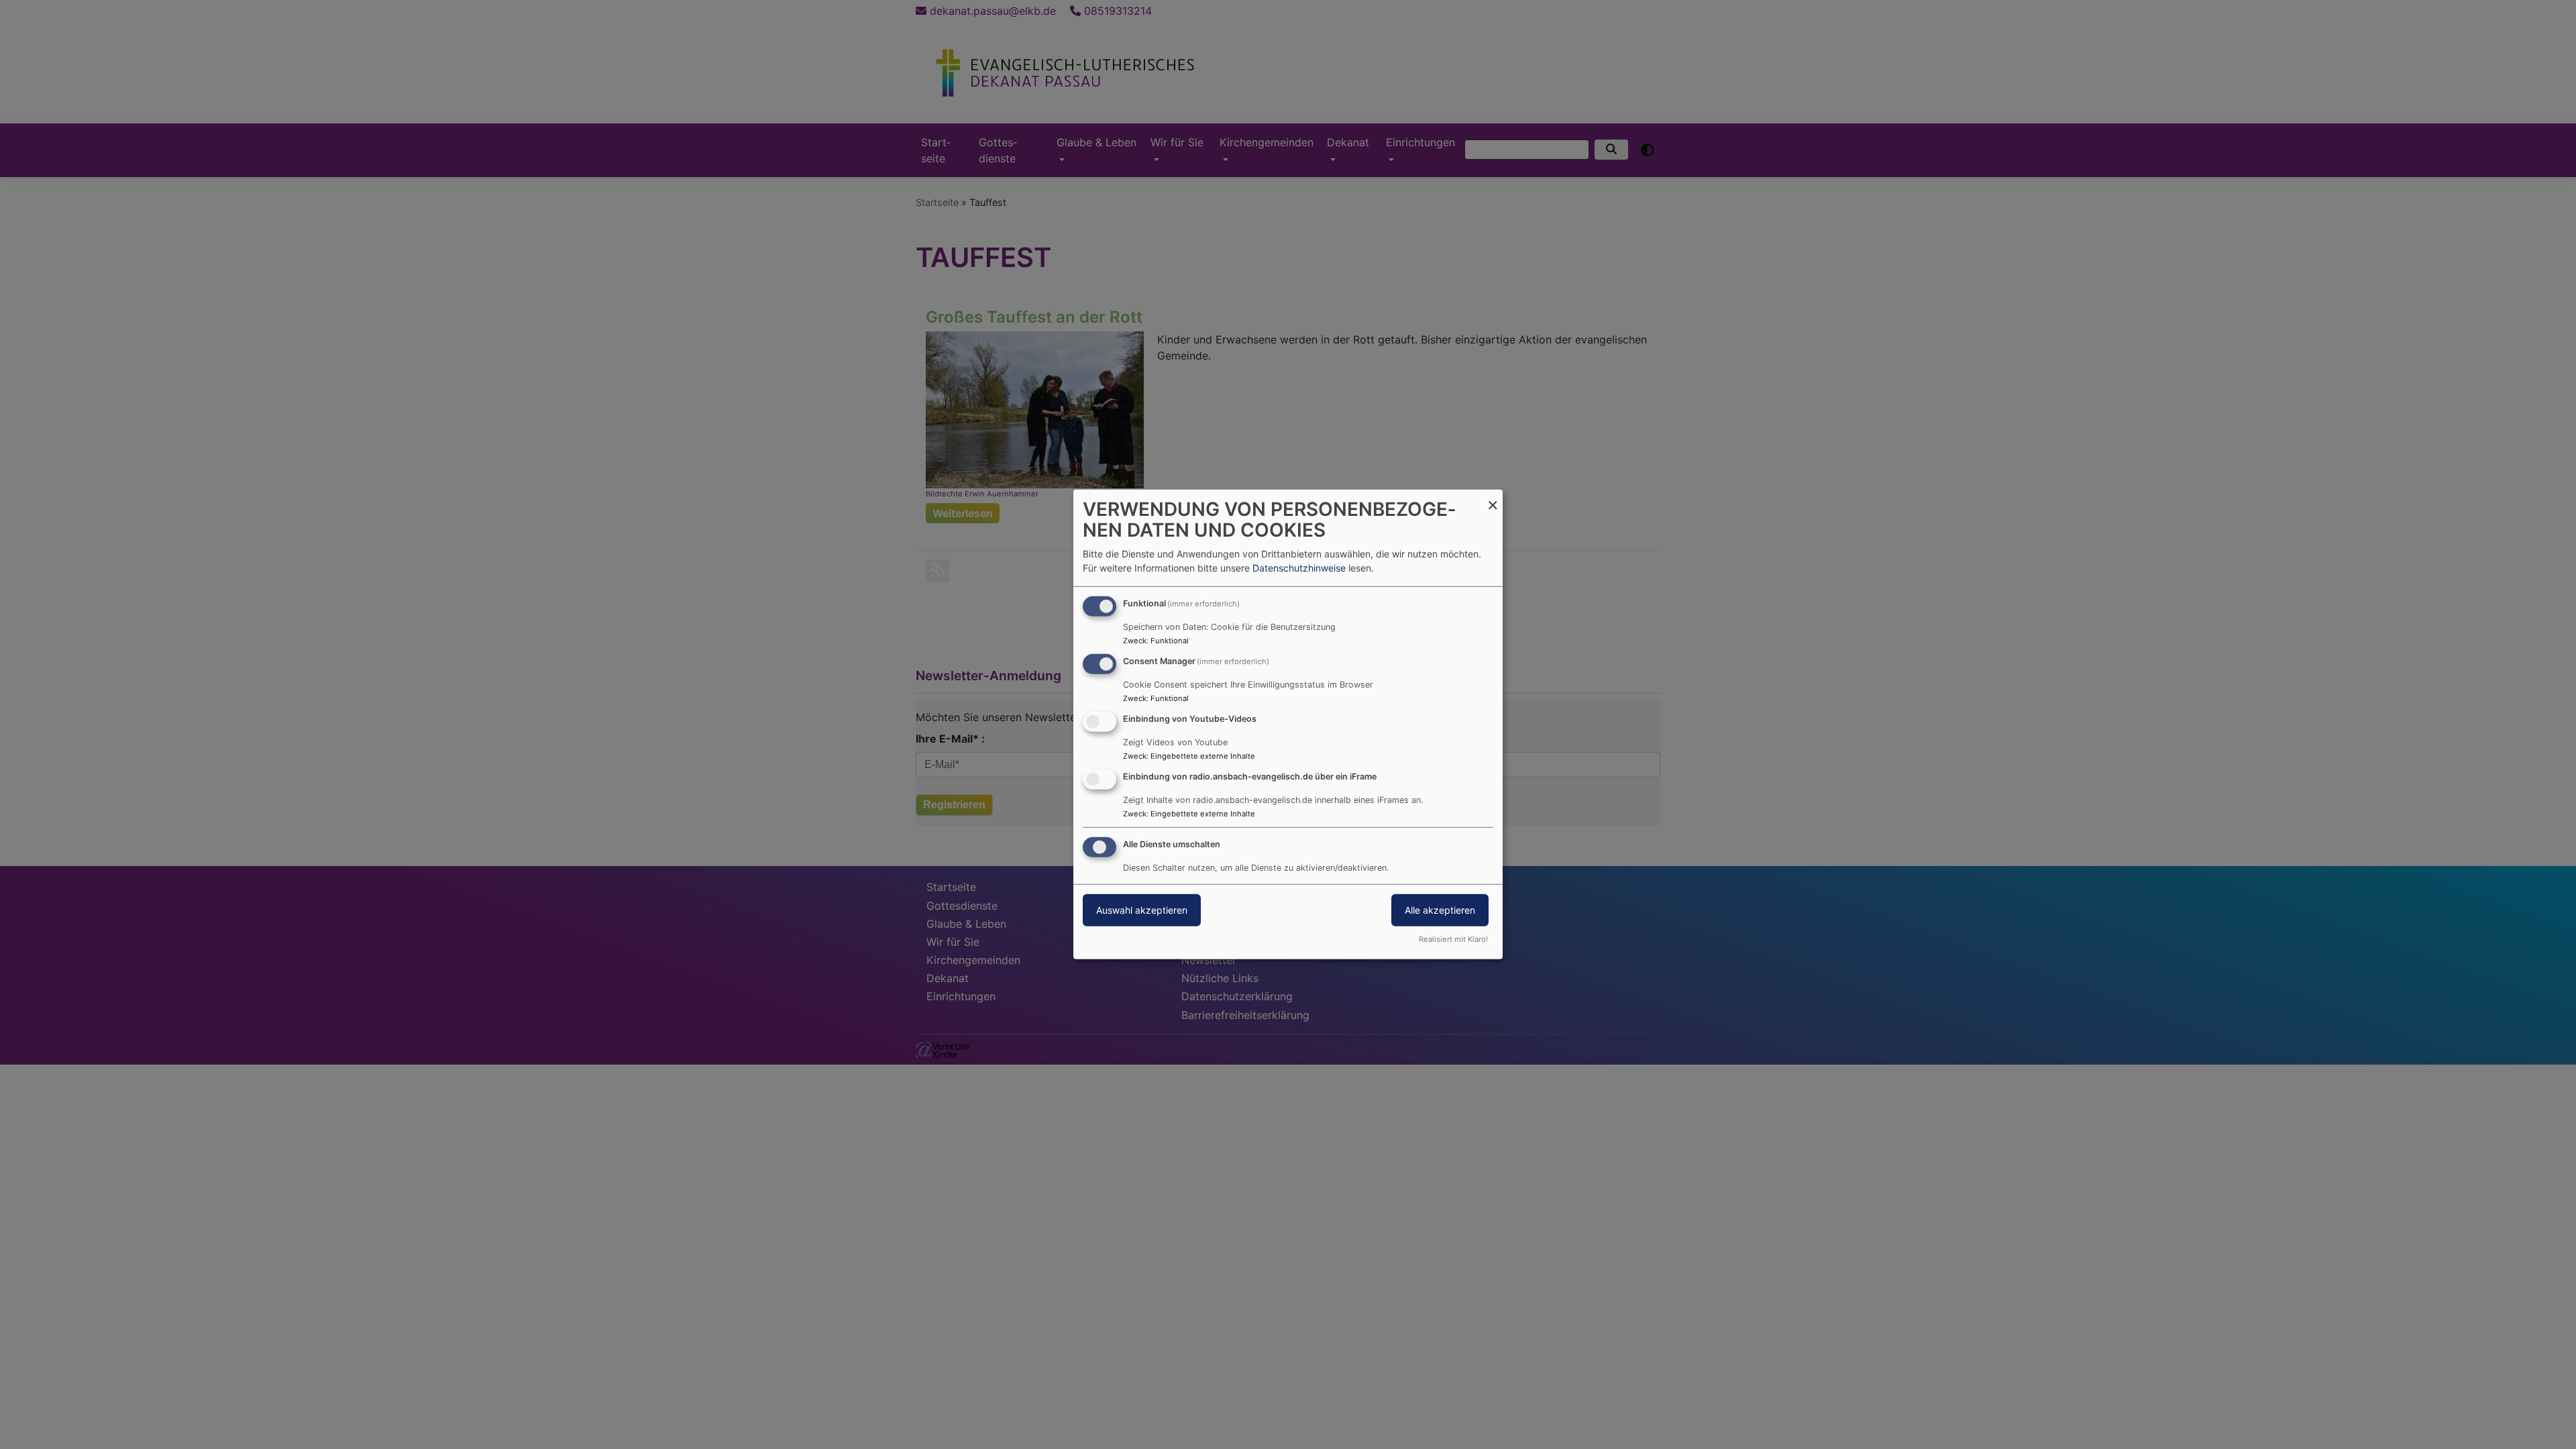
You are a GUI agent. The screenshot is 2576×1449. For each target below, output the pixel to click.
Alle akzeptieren (1440, 909)
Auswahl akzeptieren (1142, 909)
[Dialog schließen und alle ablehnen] (1493, 498)
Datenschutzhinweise (1299, 568)
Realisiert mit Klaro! (1453, 939)
